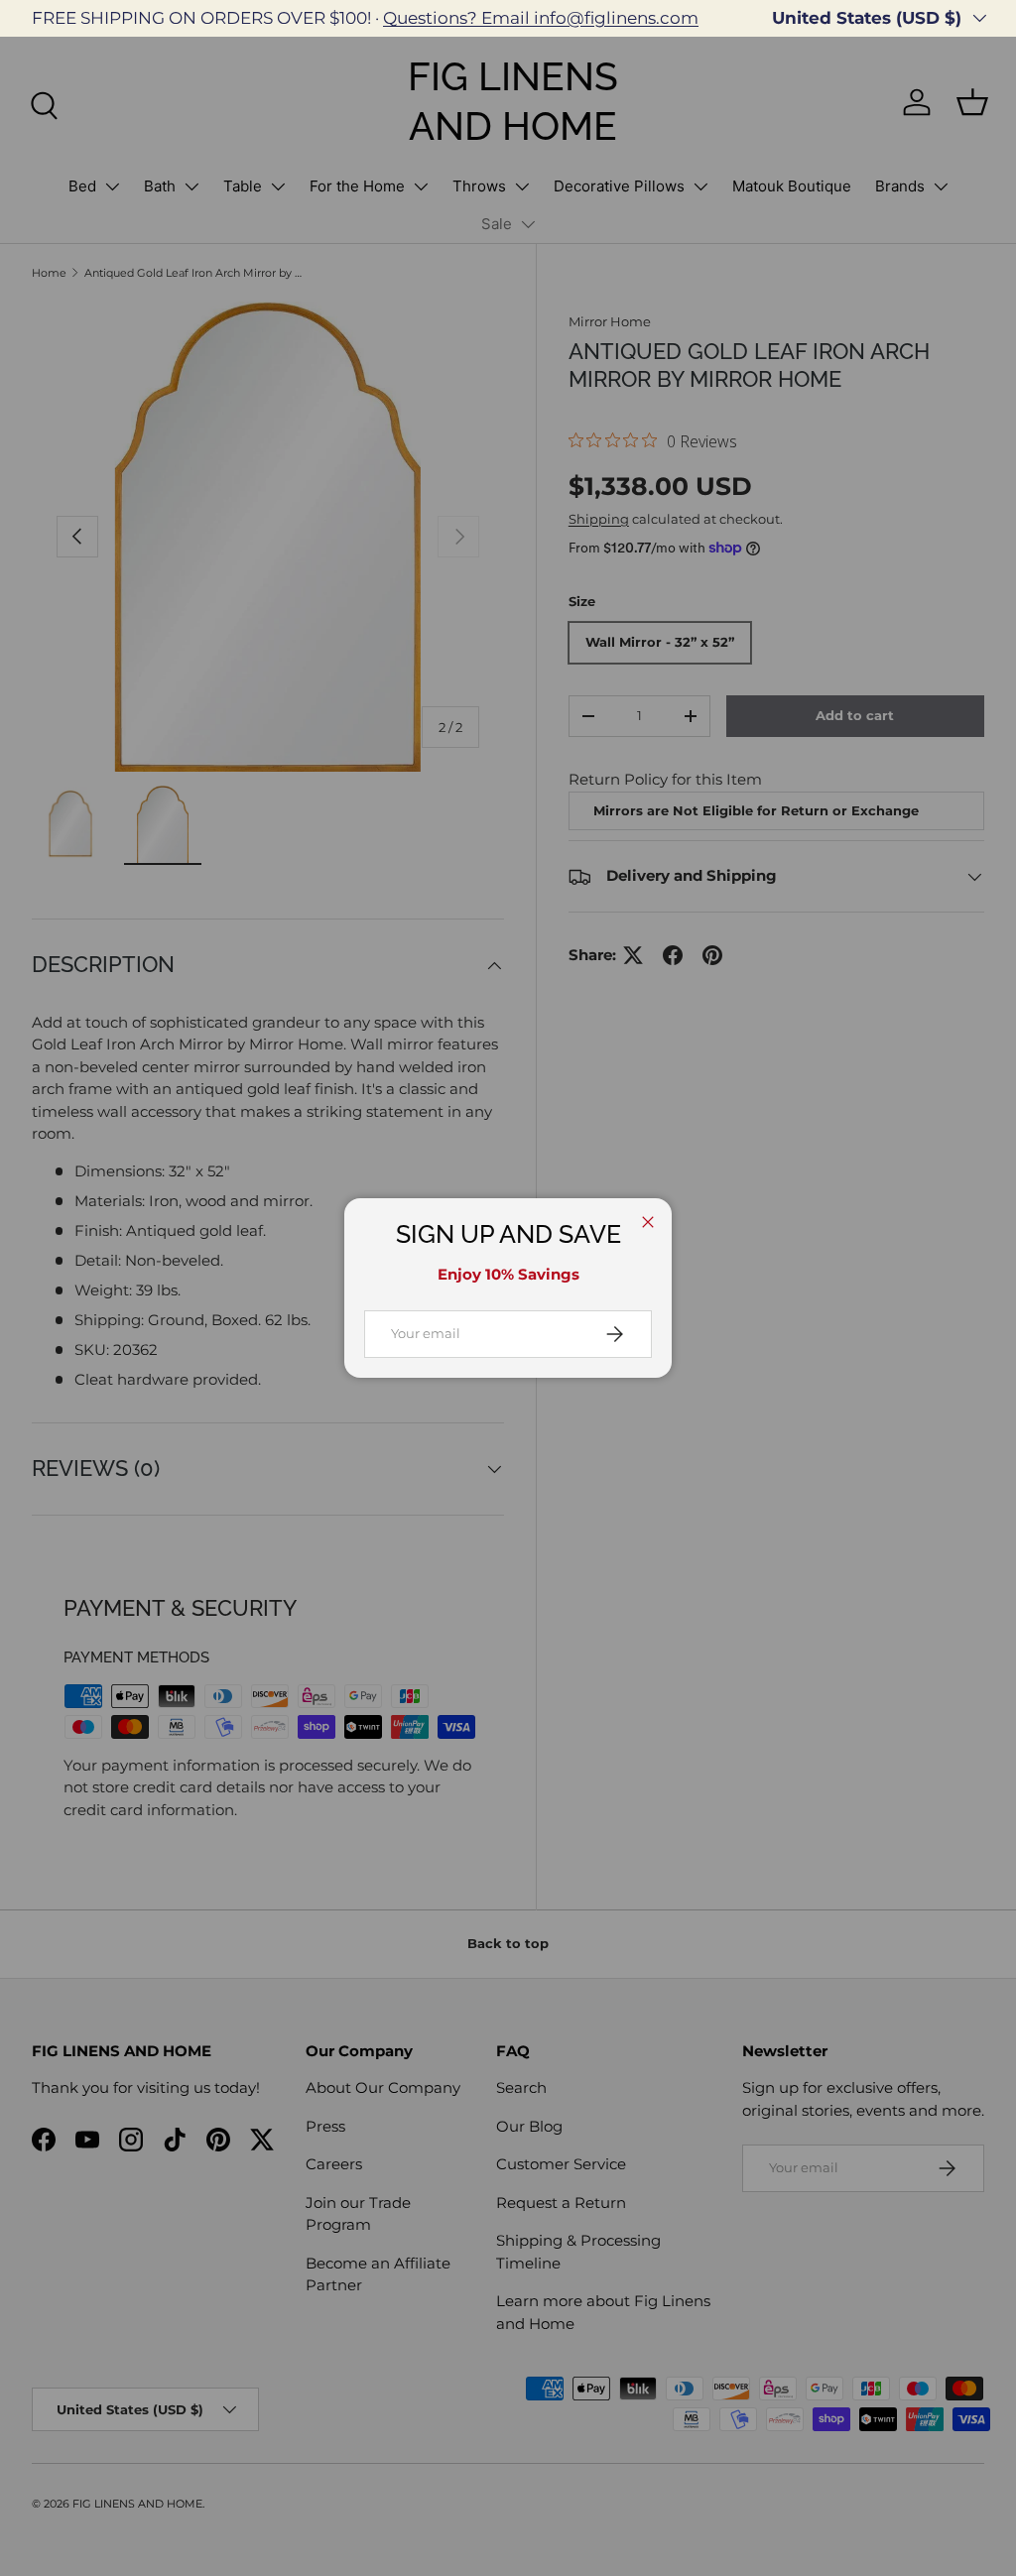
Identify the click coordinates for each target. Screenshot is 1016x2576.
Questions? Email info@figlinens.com (541, 18)
